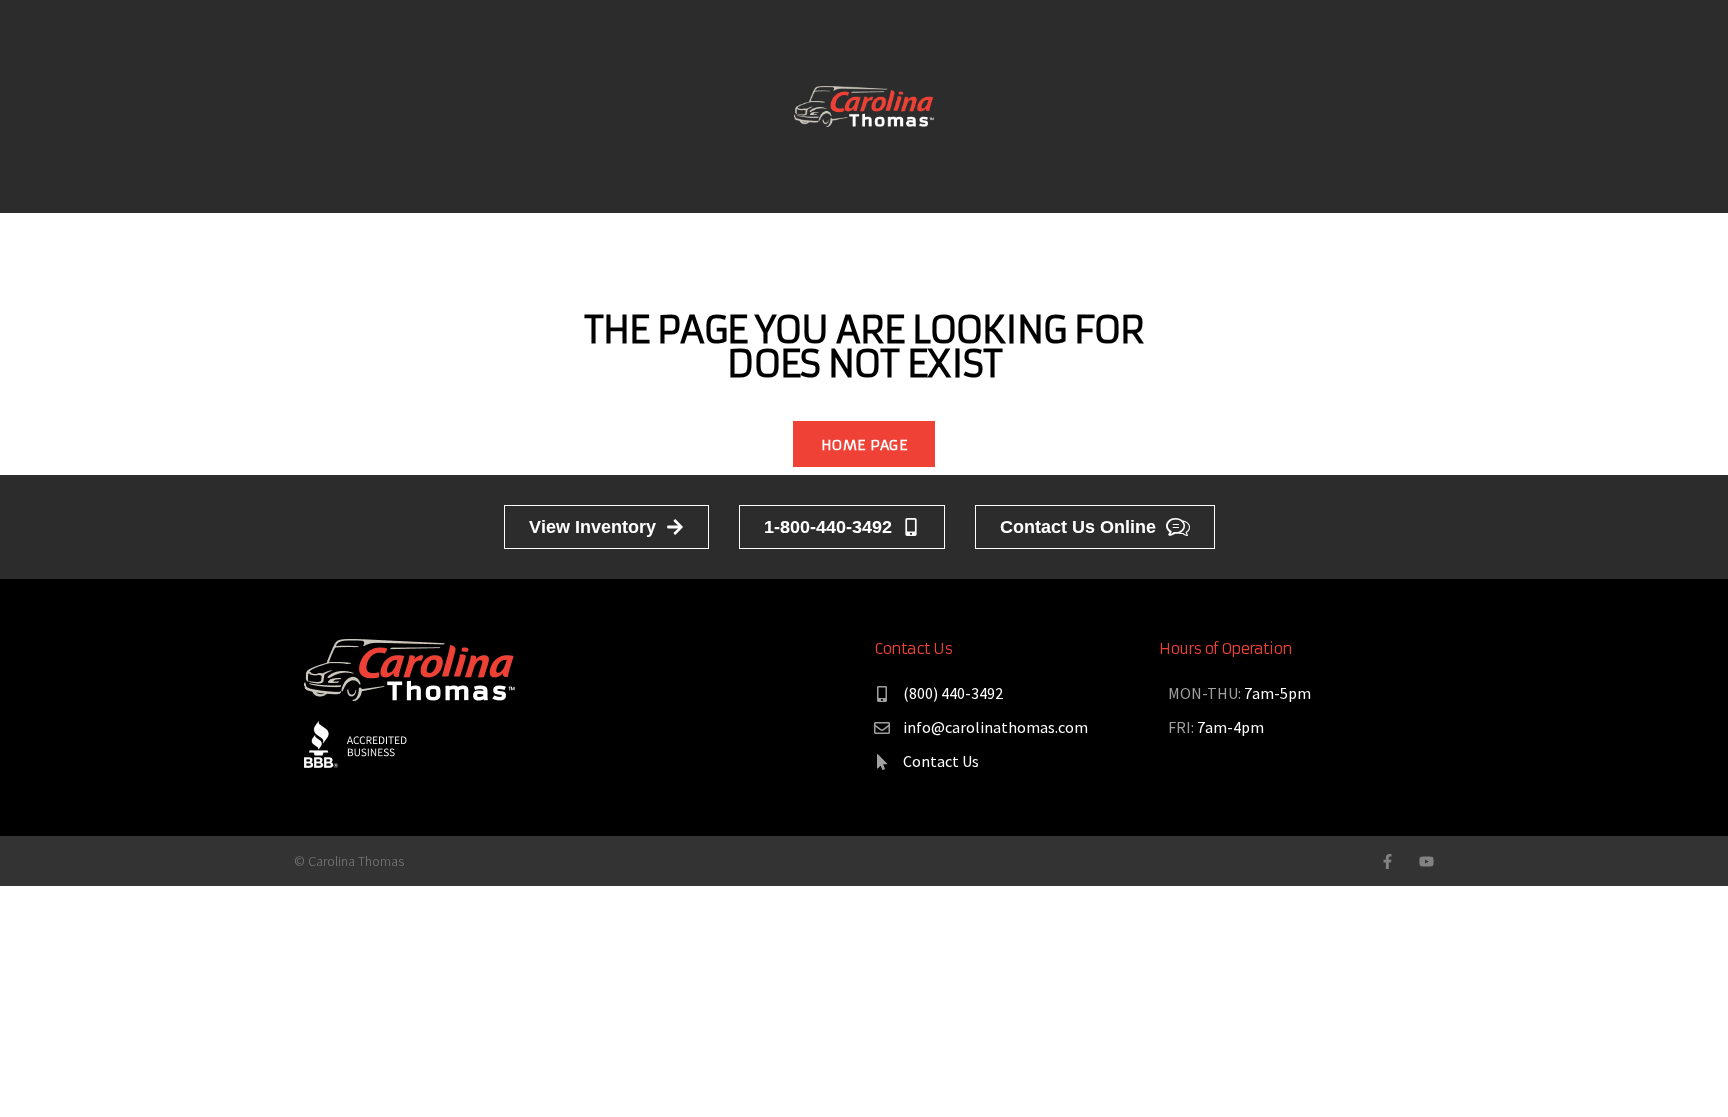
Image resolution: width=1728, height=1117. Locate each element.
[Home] (864, 104)
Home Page (864, 445)
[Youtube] (1426, 861)
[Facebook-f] (1387, 861)
